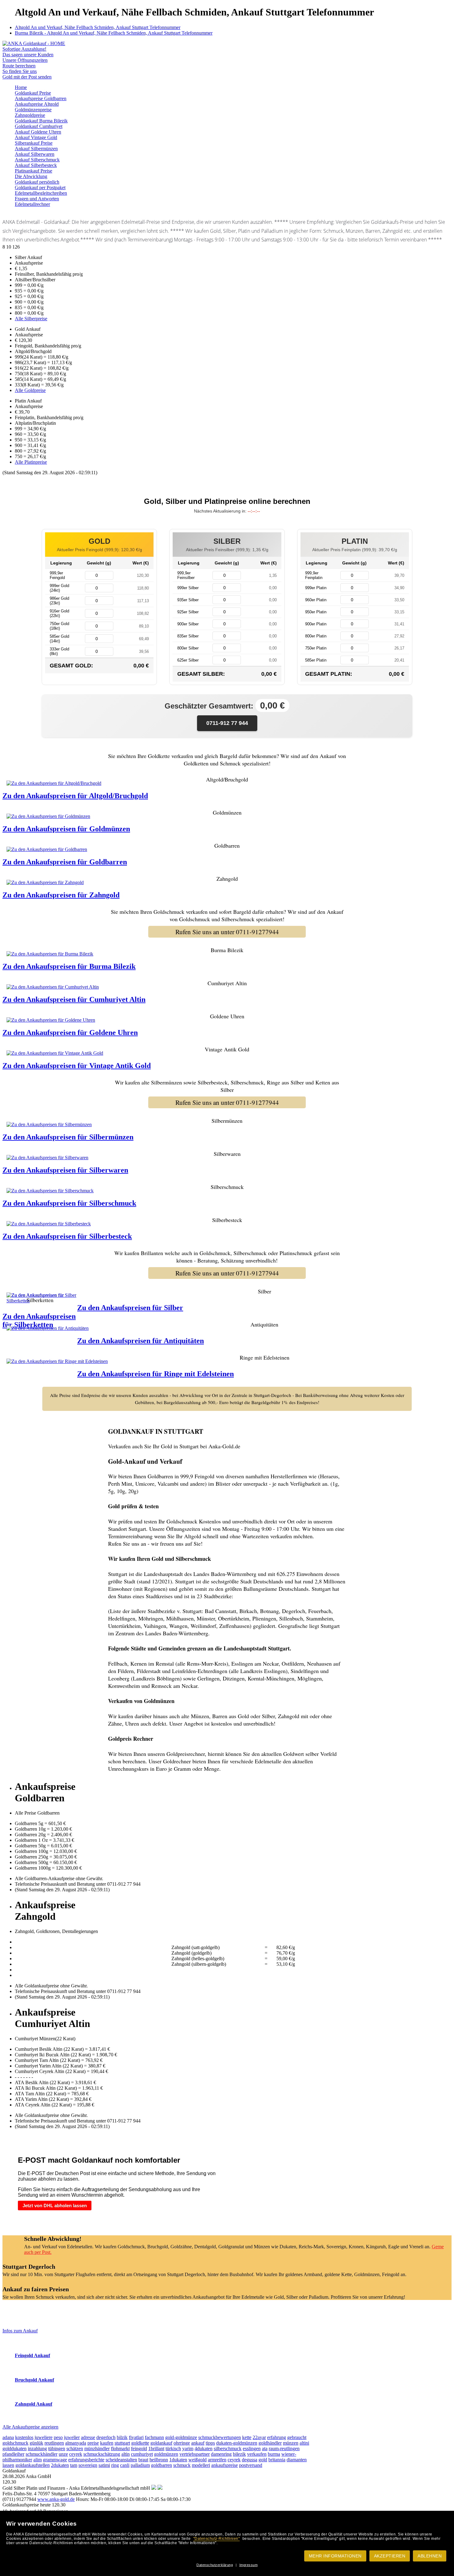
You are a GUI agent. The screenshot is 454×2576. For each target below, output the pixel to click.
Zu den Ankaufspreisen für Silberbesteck (67, 1236)
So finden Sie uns (20, 71)
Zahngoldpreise (30, 115)
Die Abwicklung (31, 176)
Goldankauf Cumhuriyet (39, 126)
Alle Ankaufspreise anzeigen (30, 2427)
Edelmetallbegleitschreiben (41, 193)
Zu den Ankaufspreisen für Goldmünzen (66, 829)
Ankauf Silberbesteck (36, 165)
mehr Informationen (335, 2556)
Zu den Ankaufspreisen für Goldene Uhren (70, 1033)
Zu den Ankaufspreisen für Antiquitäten (141, 1341)
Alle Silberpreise (31, 319)
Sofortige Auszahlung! (24, 49)
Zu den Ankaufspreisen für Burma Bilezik (69, 966)
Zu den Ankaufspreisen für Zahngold (61, 895)
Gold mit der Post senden (27, 77)
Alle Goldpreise (30, 390)
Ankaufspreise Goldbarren (41, 98)
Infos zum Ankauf (20, 2331)
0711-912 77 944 (227, 723)
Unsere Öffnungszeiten (25, 60)
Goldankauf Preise (33, 93)
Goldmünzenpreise (33, 110)
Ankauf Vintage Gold (36, 137)
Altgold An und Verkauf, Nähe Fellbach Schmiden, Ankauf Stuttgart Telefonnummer (98, 27)
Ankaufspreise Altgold (37, 104)
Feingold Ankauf (32, 2355)
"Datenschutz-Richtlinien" (217, 2539)
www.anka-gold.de (56, 2499)
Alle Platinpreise (31, 462)
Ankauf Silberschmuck (37, 160)
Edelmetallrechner (32, 204)
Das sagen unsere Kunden (28, 55)
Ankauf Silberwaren (35, 154)
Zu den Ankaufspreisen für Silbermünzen (68, 1137)
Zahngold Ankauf (34, 2404)
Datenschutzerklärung (215, 2565)
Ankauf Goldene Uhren (38, 132)
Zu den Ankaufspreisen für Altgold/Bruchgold (75, 796)
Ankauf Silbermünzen (36, 149)
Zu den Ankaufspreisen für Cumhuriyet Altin (74, 999)
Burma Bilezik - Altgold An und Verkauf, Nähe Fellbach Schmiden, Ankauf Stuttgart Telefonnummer (114, 33)
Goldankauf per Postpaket (40, 187)
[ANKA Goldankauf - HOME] (34, 43)
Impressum (249, 2565)
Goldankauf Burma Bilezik (41, 121)
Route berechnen (19, 66)
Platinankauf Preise (34, 171)
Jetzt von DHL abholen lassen (55, 2206)
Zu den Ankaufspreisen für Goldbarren (65, 862)
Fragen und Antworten (37, 199)
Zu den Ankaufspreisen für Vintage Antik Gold (77, 1066)
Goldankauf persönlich (37, 182)
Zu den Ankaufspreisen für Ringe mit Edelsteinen (156, 1374)
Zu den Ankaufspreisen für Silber (130, 1308)
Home (21, 87)
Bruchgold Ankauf (34, 2380)
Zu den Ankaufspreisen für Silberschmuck (69, 1203)
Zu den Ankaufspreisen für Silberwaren (65, 1170)
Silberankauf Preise (34, 143)
